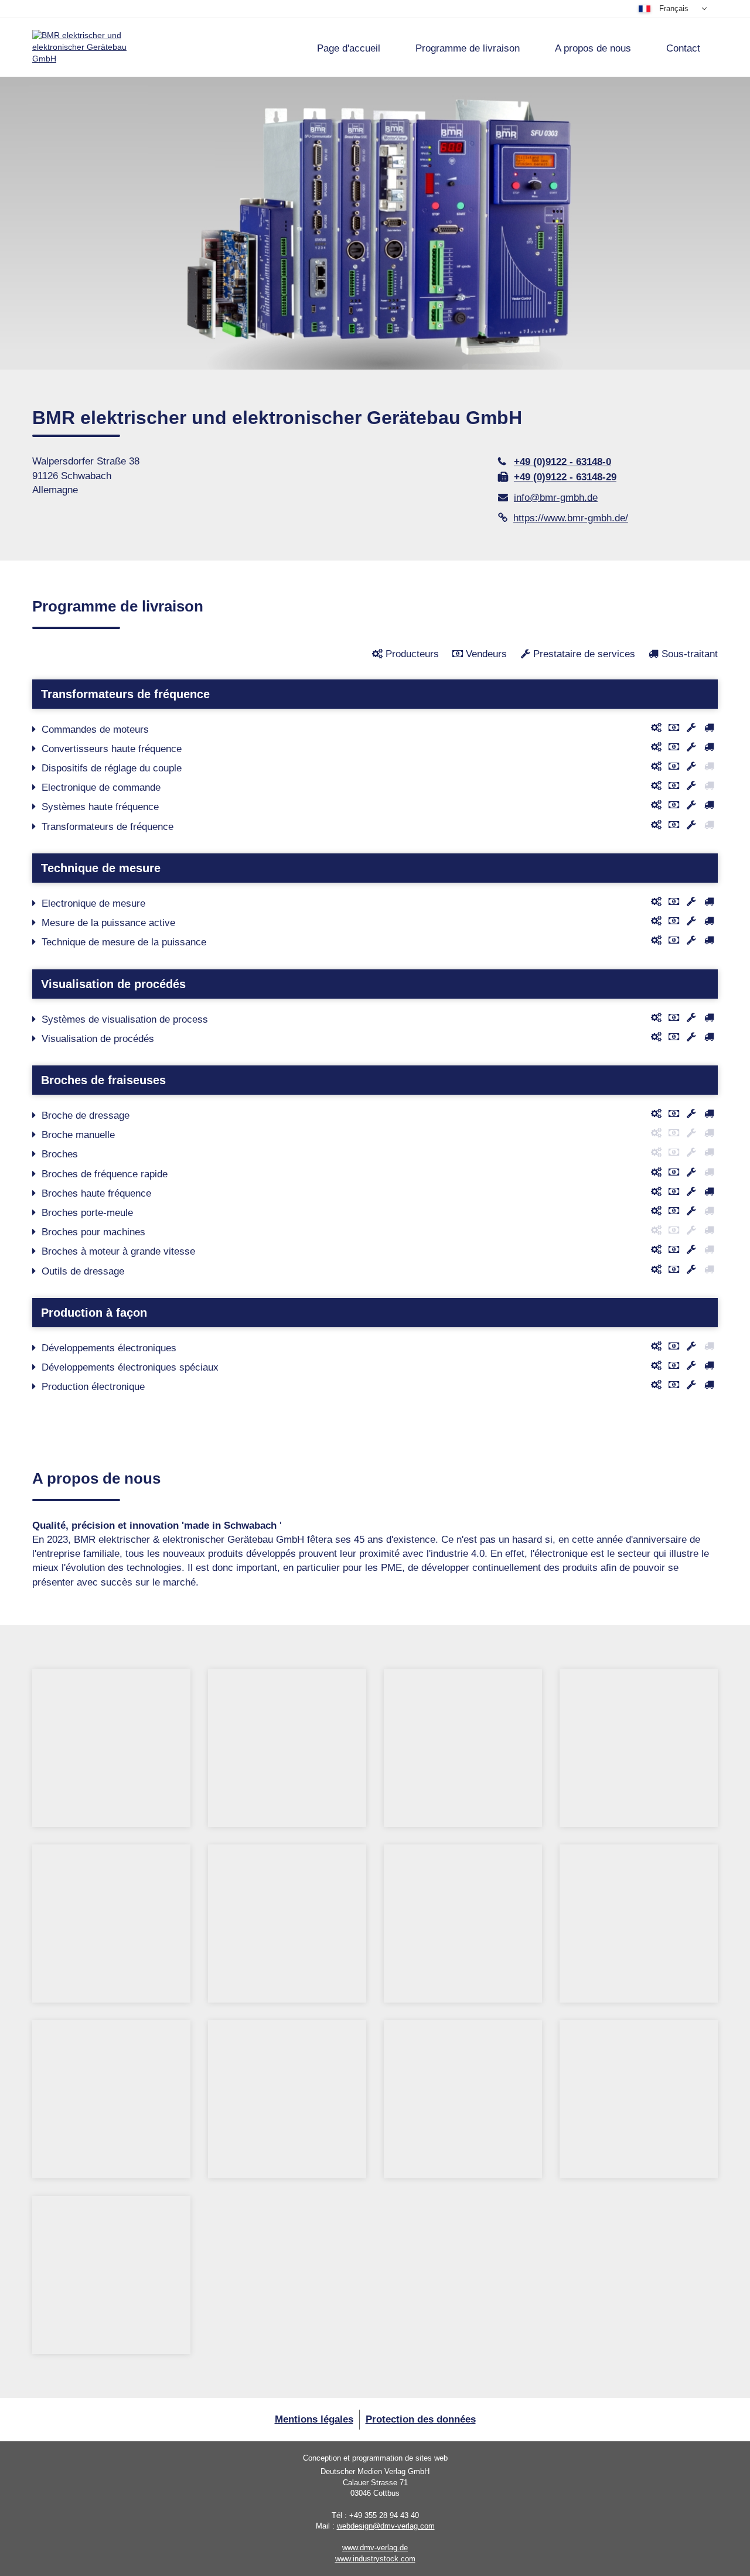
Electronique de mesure (93, 903)
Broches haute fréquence (96, 1193)
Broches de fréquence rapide (105, 1174)
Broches (60, 1154)
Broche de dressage (86, 1116)
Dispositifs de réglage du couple (112, 768)
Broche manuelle (78, 1135)
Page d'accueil (349, 48)
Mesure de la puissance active (108, 923)
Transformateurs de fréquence (108, 827)
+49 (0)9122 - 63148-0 (562, 462)
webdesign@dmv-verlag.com (386, 2526)
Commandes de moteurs (95, 730)
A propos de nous (593, 48)
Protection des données (421, 2419)
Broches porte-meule (87, 1213)
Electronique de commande (101, 788)
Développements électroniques (109, 1348)
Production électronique (93, 1387)
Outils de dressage (83, 1271)
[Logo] (85, 47)
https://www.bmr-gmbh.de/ (571, 518)
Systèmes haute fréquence (100, 807)
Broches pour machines (93, 1232)
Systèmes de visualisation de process (125, 1019)
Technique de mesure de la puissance (124, 942)
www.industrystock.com (375, 2559)
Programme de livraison (468, 48)
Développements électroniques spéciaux (130, 1367)
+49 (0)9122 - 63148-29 (565, 477)
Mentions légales (314, 2419)
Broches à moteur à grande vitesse (118, 1251)
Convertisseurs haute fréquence (112, 749)
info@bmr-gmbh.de (556, 498)
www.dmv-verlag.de (375, 2548)
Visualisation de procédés (98, 1039)
